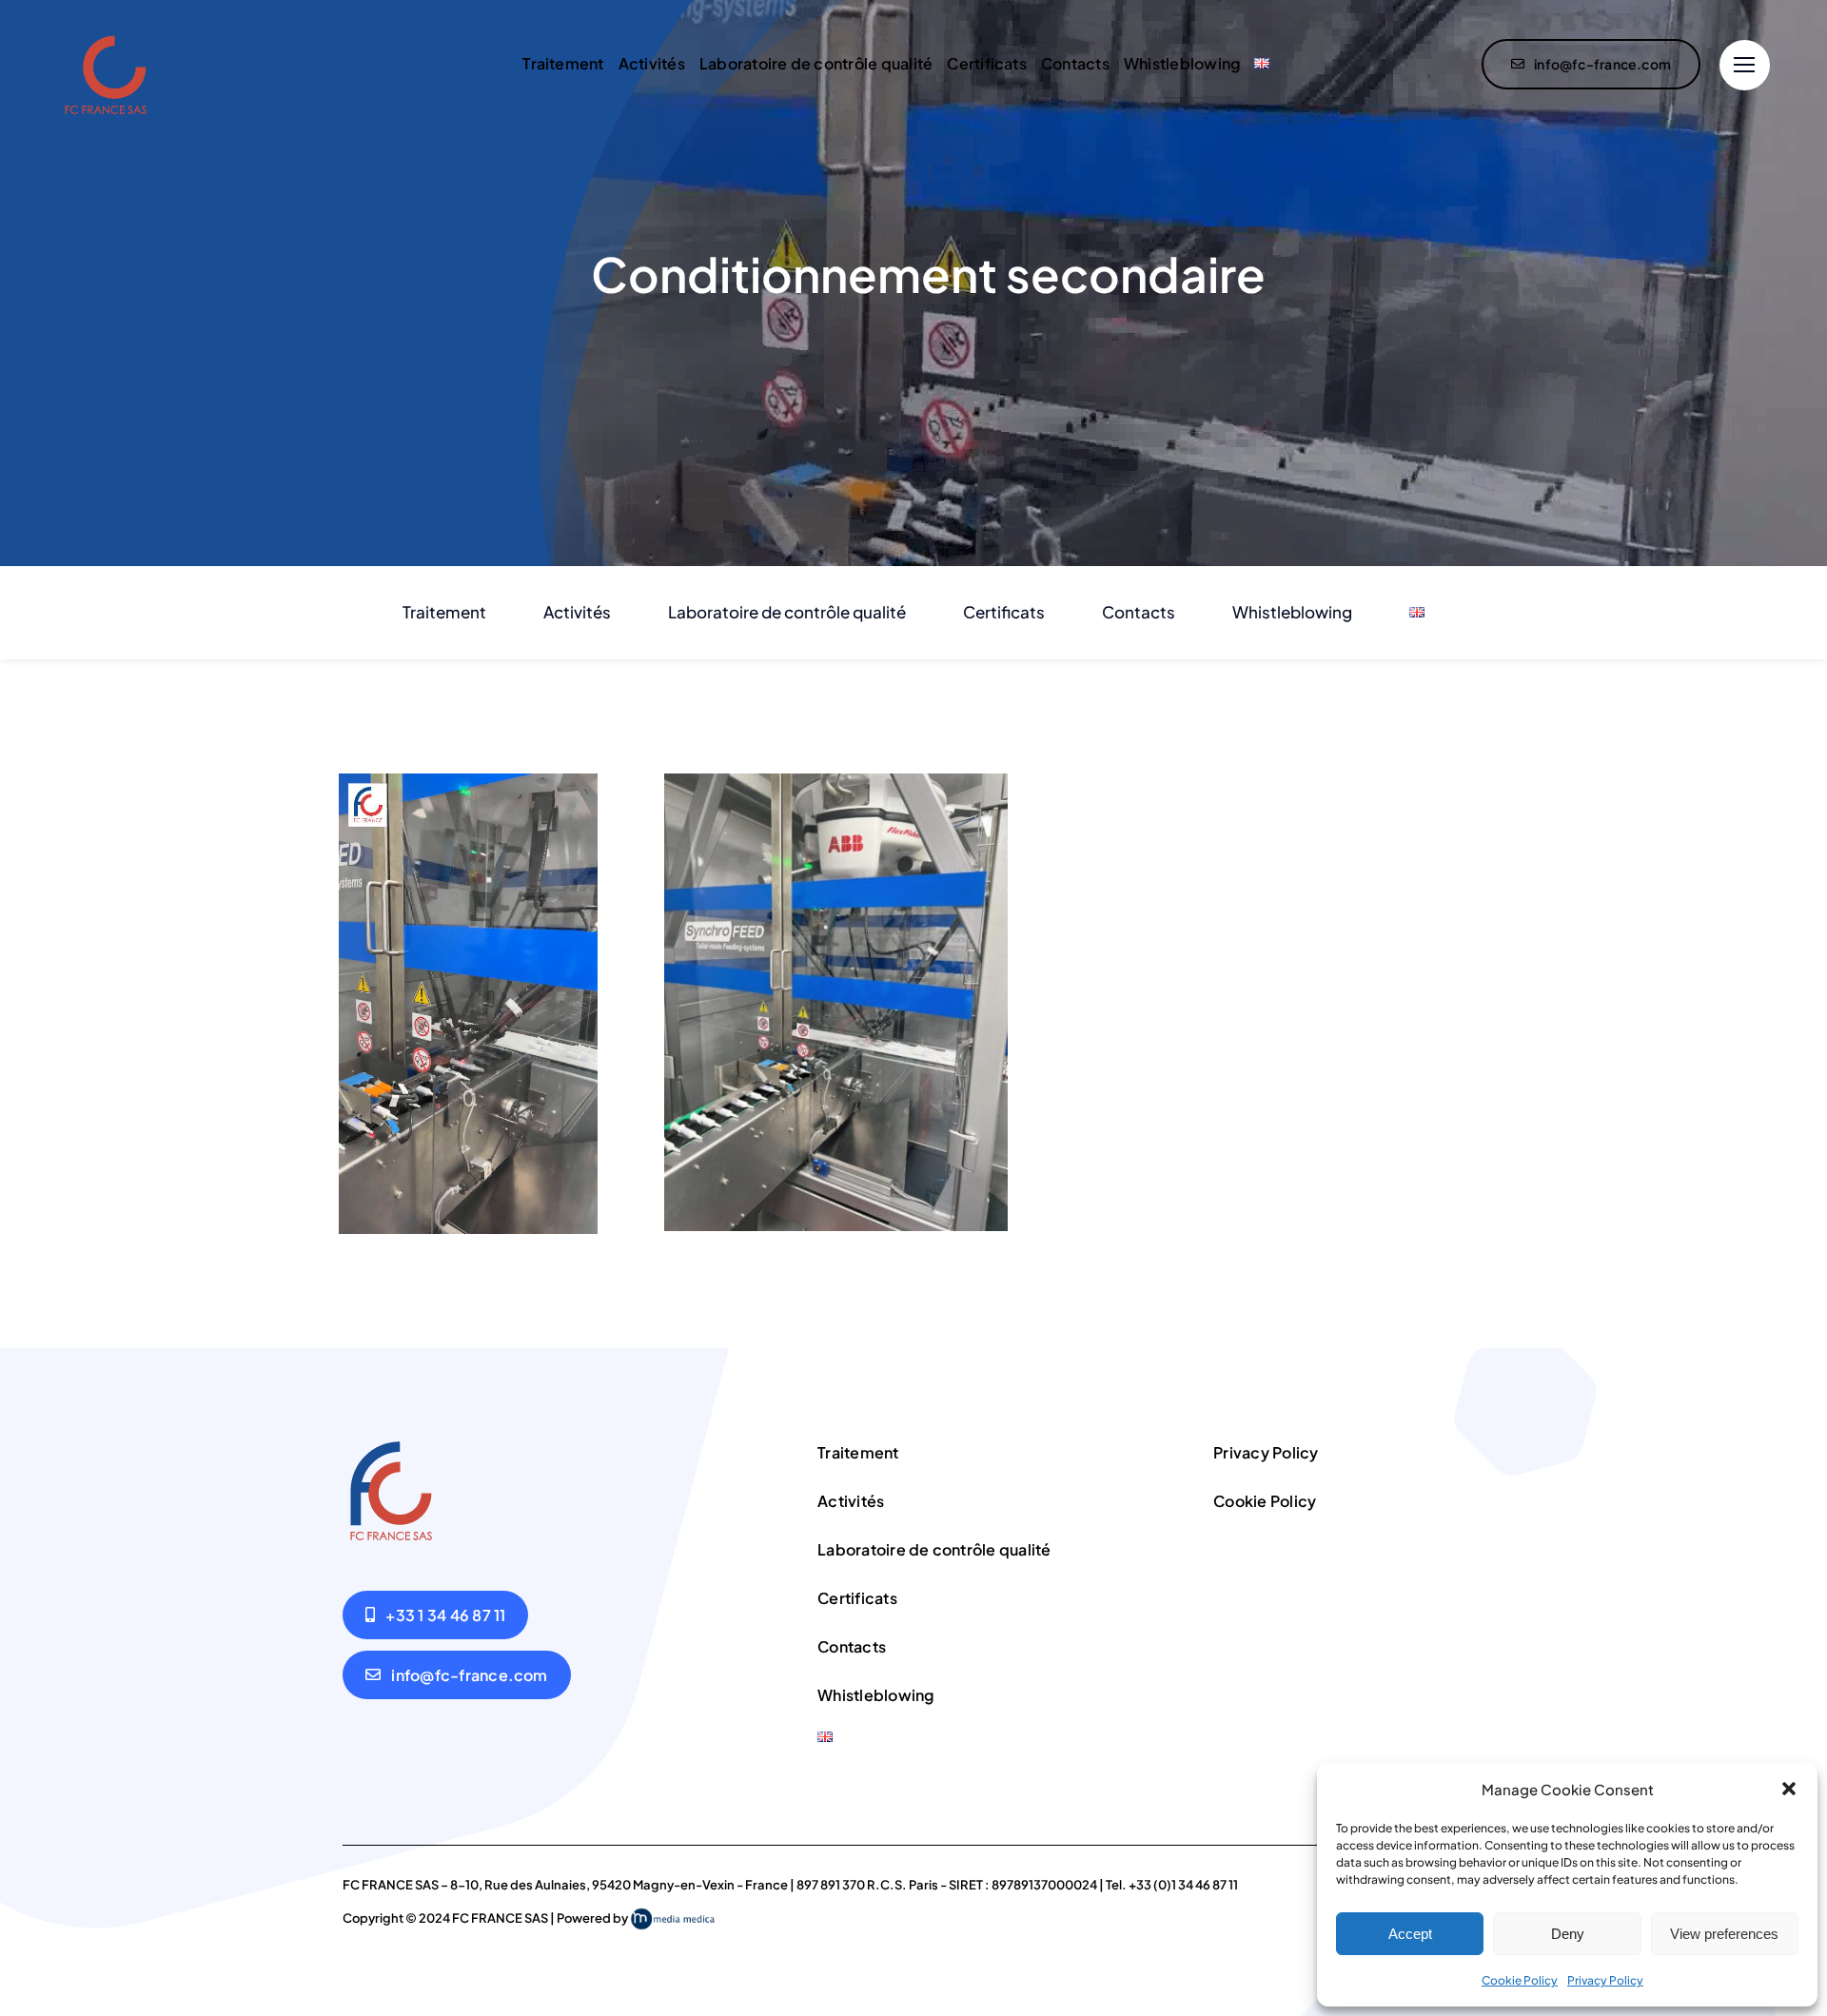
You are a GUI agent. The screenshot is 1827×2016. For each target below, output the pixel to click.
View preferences (1724, 1934)
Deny (1568, 1934)
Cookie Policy (1520, 1980)
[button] (1789, 1789)
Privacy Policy (1605, 1980)
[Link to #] (1745, 65)
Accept (1410, 1934)
